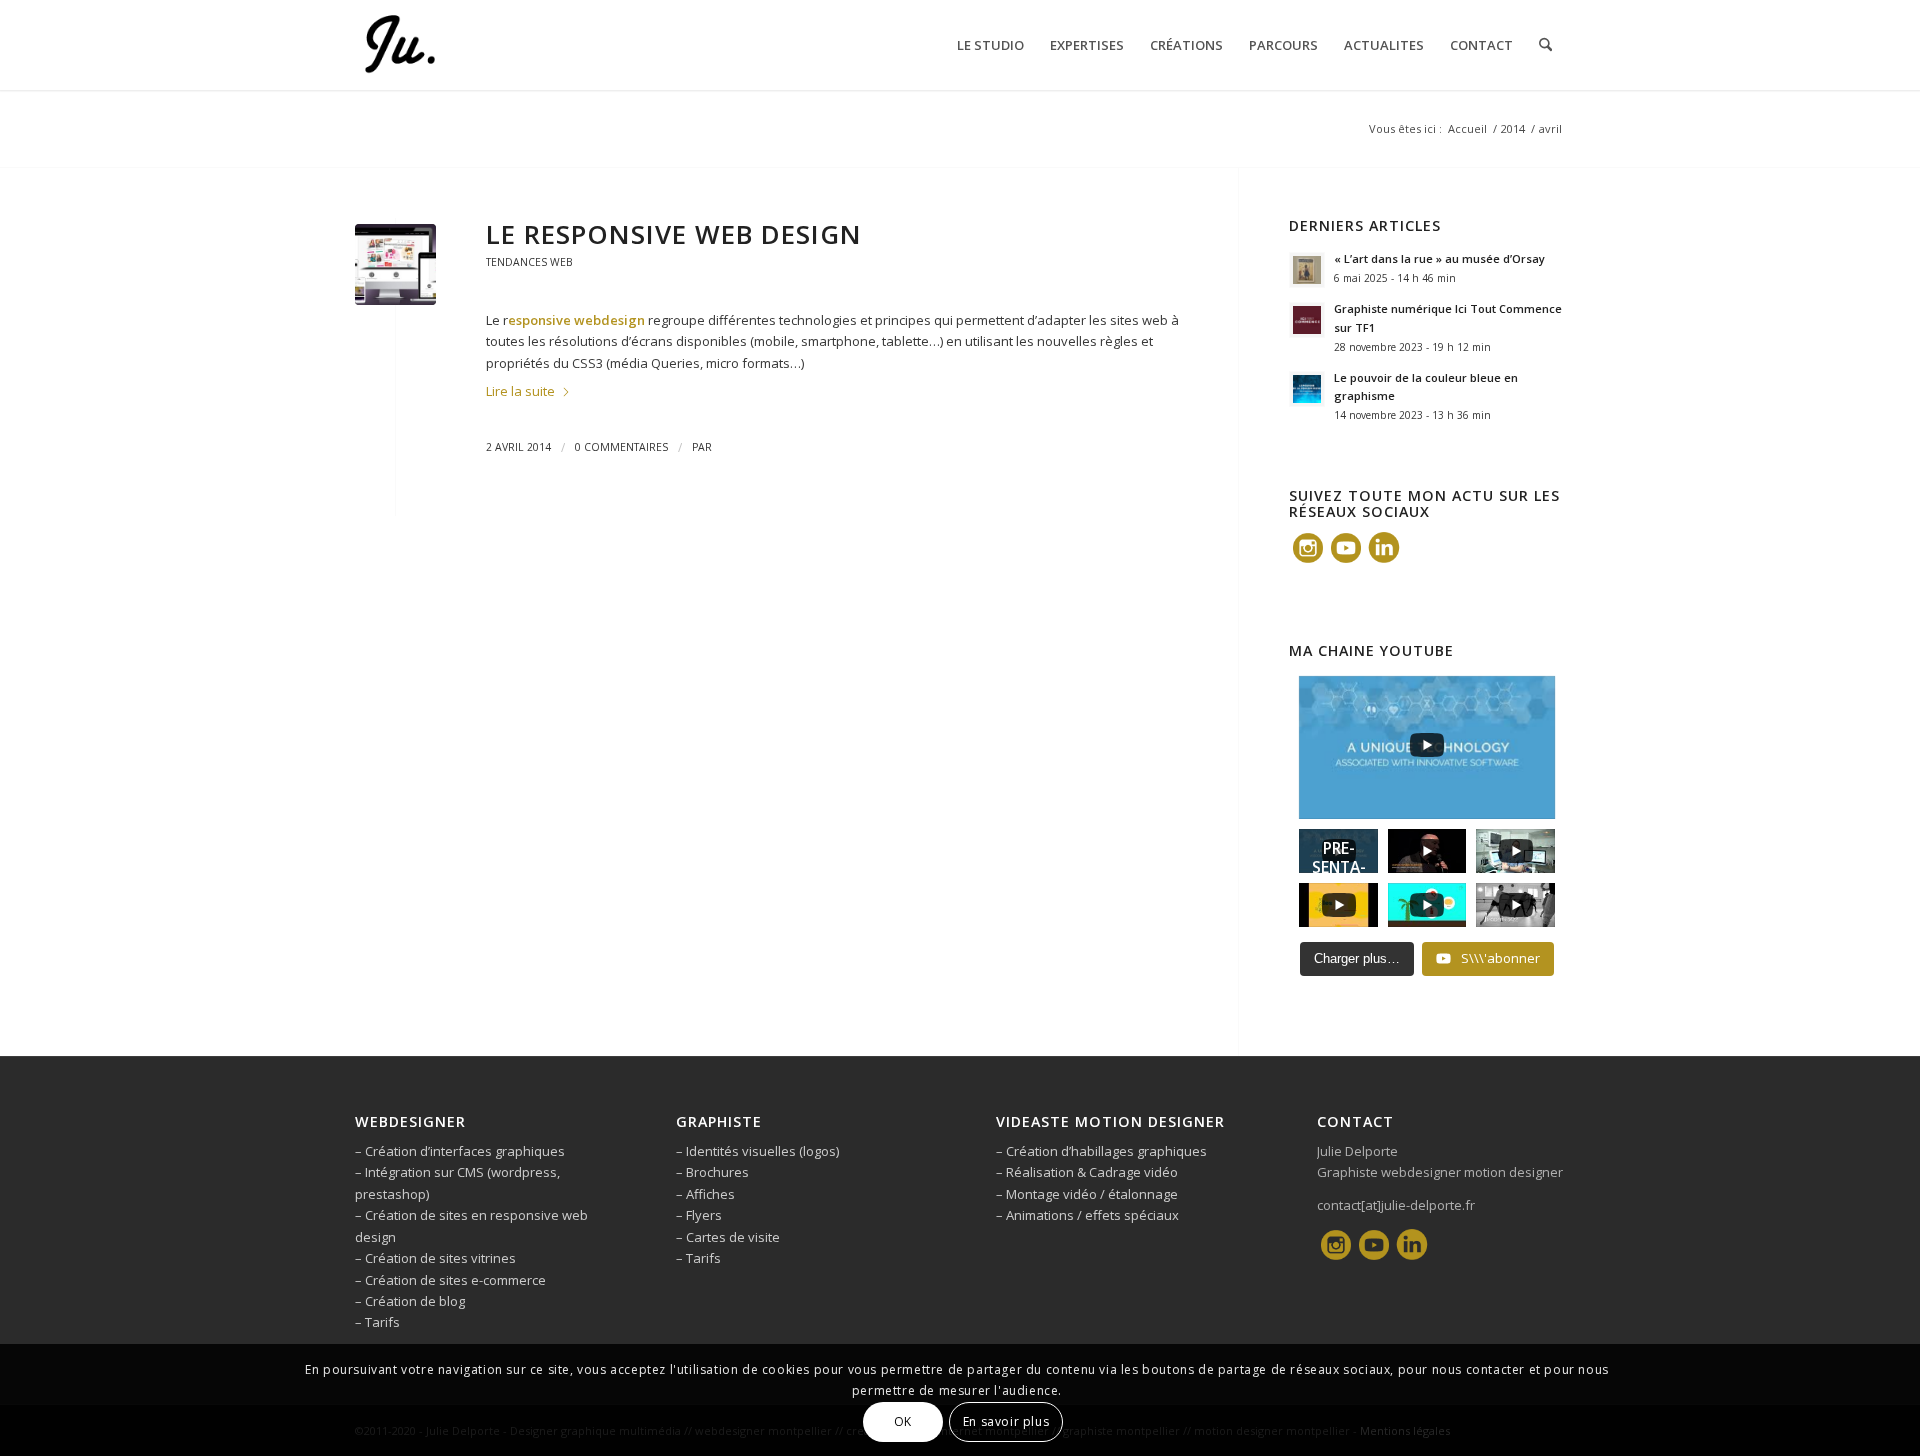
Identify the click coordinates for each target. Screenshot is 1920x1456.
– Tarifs (377, 1322)
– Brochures (712, 1172)
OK (903, 1421)
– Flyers (699, 1215)
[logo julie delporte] (399, 45)
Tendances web (529, 262)
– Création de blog (410, 1301)
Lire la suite (520, 391)
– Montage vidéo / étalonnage (1087, 1194)
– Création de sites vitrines (435, 1258)
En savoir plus (1006, 1421)
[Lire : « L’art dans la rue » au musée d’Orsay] (1307, 270)
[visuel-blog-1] (395, 264)
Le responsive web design (674, 234)
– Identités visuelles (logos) (757, 1151)
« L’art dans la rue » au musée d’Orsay (1439, 258)
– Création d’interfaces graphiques (460, 1151)
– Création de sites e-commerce (450, 1280)
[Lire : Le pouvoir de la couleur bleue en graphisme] (1307, 389)
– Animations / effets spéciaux (1087, 1215)
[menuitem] (990, 45)
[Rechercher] (1545, 45)
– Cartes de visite (728, 1237)
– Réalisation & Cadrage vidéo (1087, 1172)
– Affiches (705, 1194)
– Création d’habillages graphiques (1101, 1151)
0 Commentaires (621, 447)
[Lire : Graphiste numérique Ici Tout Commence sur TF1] (1307, 320)
